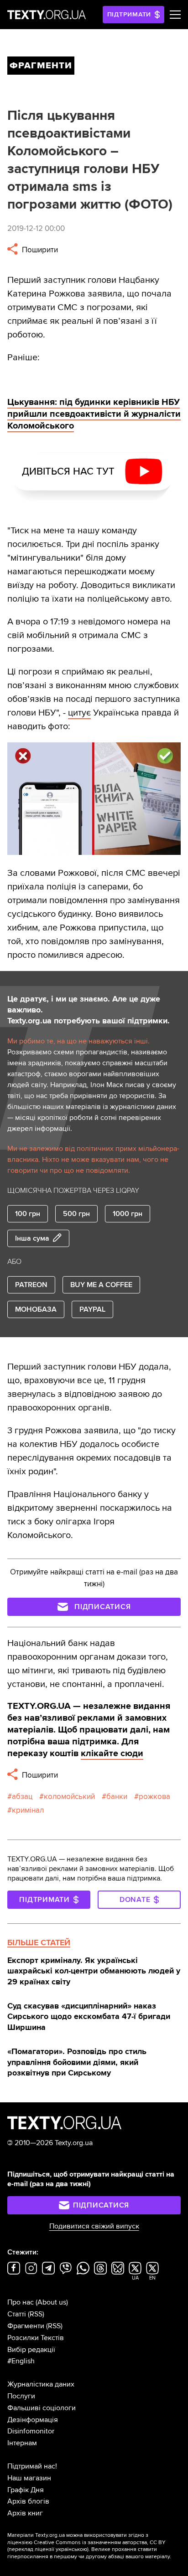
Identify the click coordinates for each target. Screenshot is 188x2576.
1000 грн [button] (128, 1214)
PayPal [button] (92, 1309)
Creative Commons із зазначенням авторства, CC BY (100, 2543)
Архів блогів (28, 2501)
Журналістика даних (41, 2384)
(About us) (52, 2302)
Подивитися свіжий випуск (94, 2226)
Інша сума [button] (32, 1238)
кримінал (28, 1810)
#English (21, 2361)
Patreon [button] (31, 1285)
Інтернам (22, 2443)
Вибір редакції (31, 2350)
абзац (22, 1797)
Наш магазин (29, 2478)
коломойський (69, 1797)
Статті (17, 2314)
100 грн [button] (28, 1214)
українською (71, 2549)
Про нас (21, 2302)
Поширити (39, 250)
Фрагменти (26, 2326)
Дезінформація (33, 2420)
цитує (79, 713)
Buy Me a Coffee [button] (101, 1285)
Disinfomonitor (31, 2431)
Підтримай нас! (32, 2466)
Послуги (21, 2396)
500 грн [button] (76, 1214)
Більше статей (39, 1942)
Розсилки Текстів (36, 2338)
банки (117, 1797)
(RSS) (36, 2314)
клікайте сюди (112, 1753)
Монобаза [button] (36, 1309)
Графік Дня (26, 2490)
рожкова (154, 1797)
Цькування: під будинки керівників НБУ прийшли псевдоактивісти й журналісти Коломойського (94, 414)
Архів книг (25, 2513)
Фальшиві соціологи (42, 2408)
